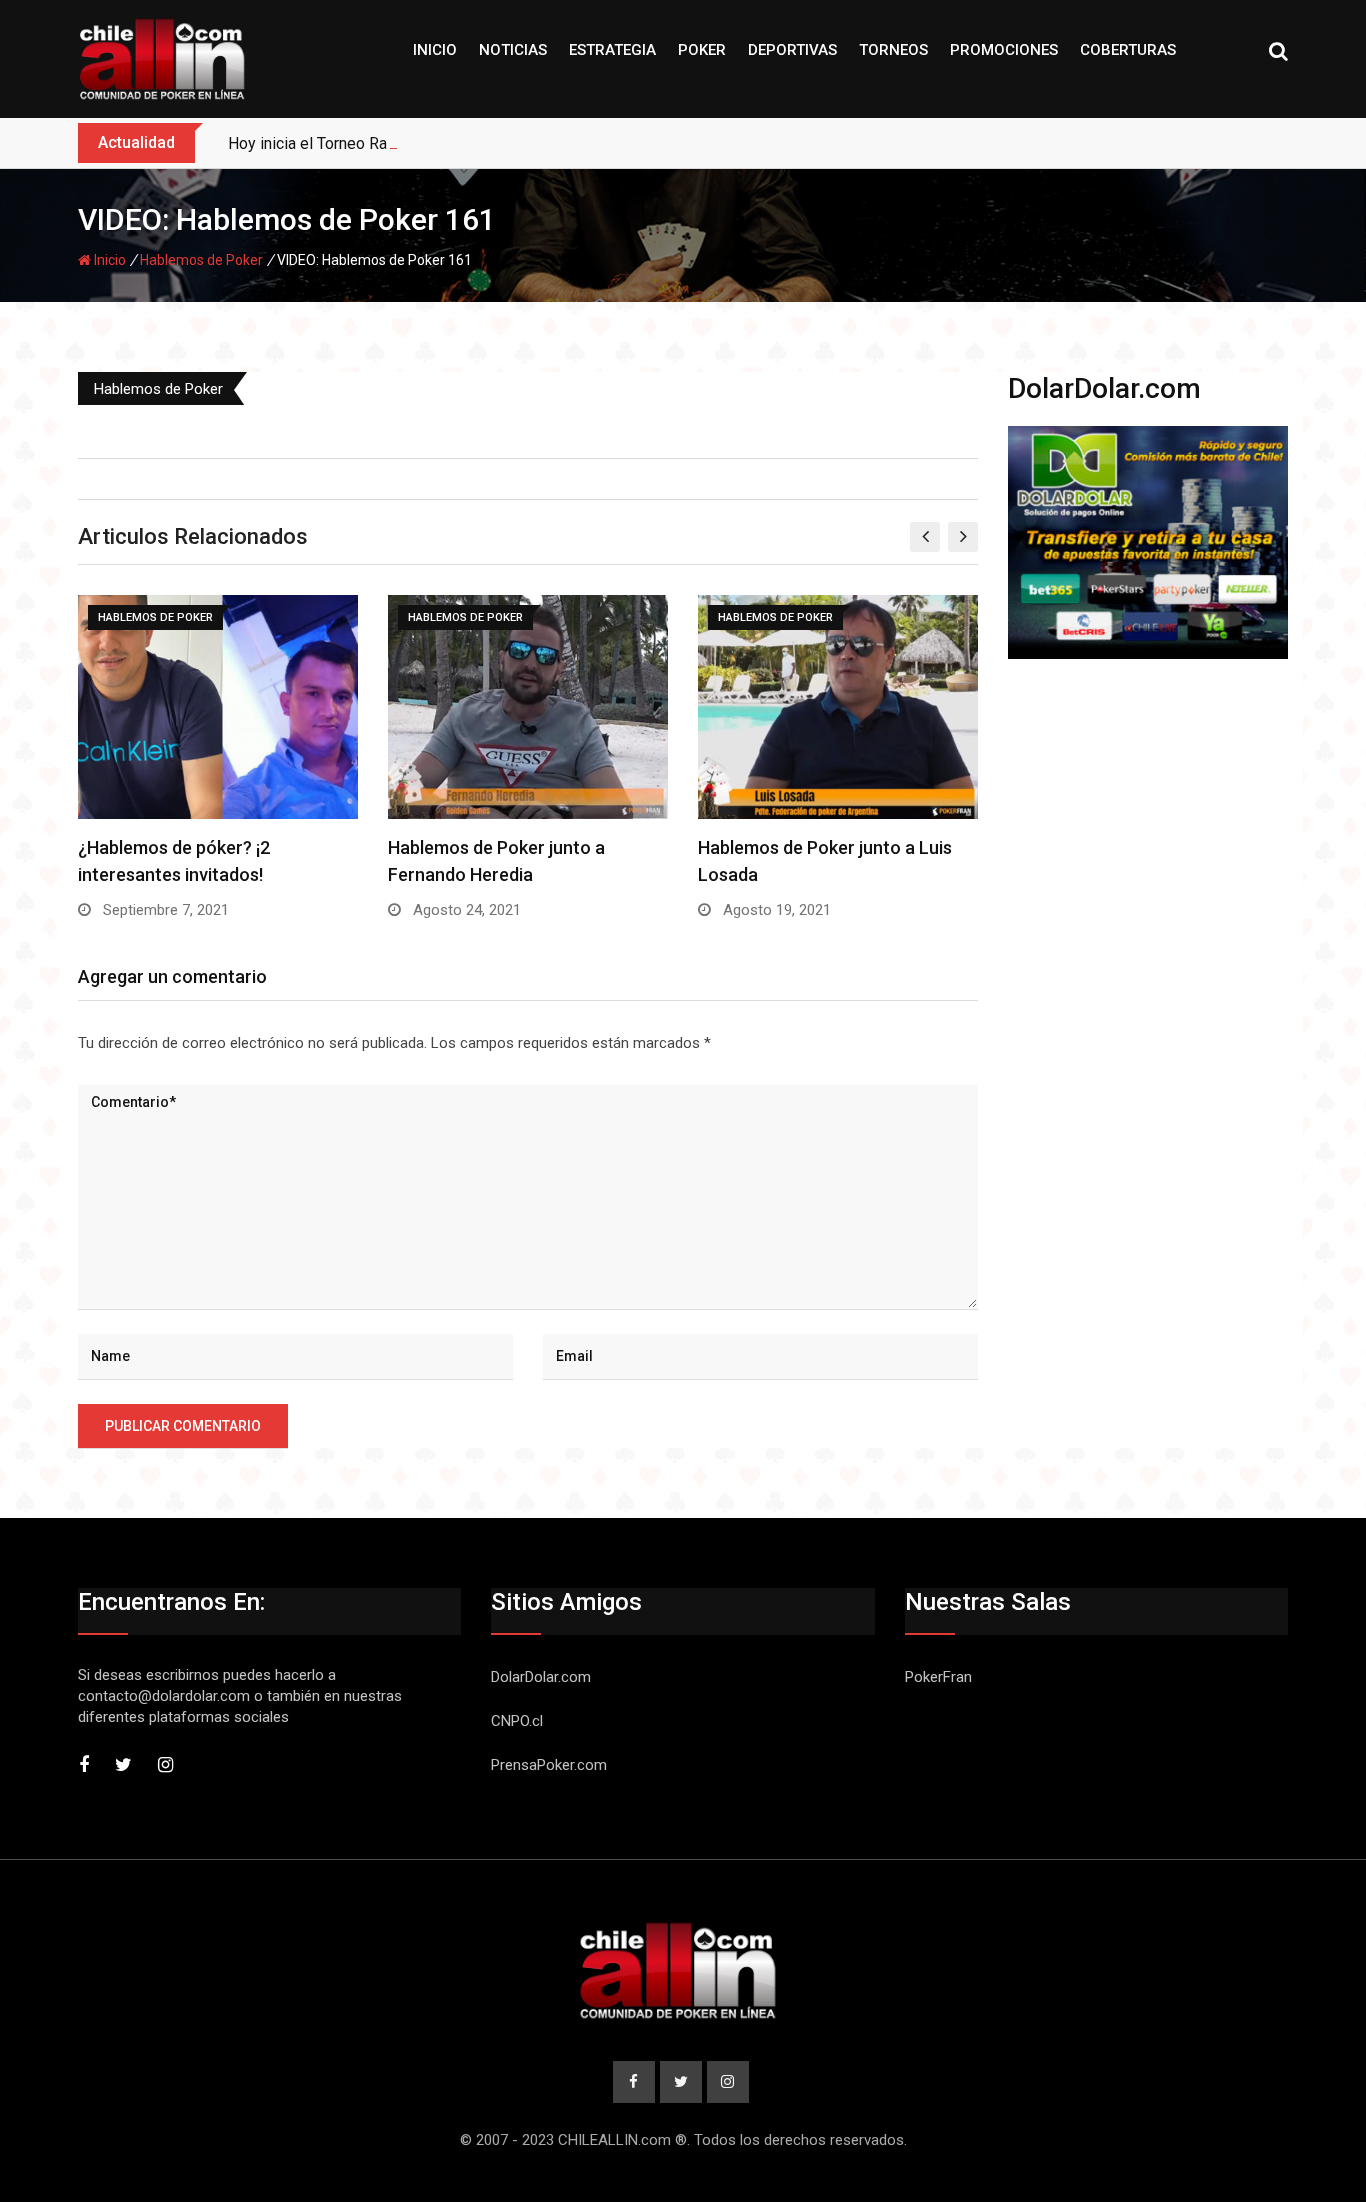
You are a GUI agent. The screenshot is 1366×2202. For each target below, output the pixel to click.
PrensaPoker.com (549, 1765)
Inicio (435, 50)
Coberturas (1128, 50)
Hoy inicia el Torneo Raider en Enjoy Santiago (384, 143)
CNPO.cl (517, 1721)
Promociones (1004, 50)
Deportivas (792, 50)
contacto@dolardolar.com (164, 1696)
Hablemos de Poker (201, 260)
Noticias (513, 50)
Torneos (893, 50)
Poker (702, 50)
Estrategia (612, 50)
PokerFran (938, 1677)
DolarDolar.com (541, 1677)
